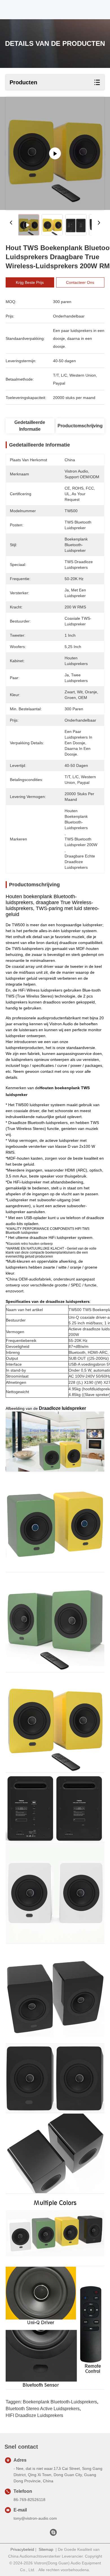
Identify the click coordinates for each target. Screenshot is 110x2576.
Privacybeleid (22, 2549)
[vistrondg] (53, 2534)
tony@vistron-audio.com (35, 2518)
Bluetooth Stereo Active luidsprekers (43, 2409)
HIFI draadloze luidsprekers (34, 2415)
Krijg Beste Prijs (30, 282)
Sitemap (46, 2549)
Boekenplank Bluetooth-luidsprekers (60, 2402)
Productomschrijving (80, 426)
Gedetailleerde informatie (30, 426)
